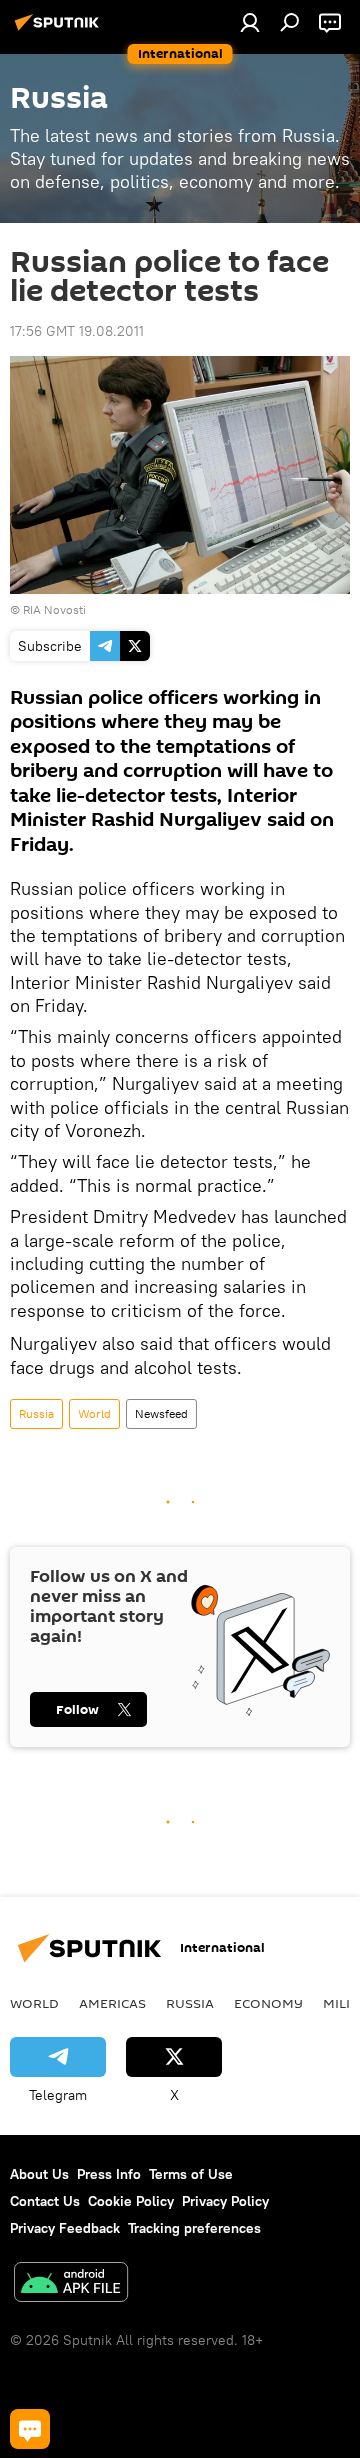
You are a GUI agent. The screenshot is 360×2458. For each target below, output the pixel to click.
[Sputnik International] (60, 30)
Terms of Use (191, 2174)
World (94, 1413)
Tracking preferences (194, 2228)
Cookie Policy (131, 2201)
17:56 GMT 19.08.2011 (77, 331)
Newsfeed (161, 1413)
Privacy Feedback (65, 2228)
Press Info (109, 2174)
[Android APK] (71, 2284)
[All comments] (30, 2429)
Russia (36, 1413)
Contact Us (45, 2201)
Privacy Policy (225, 2201)
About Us (39, 2174)
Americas (112, 2003)
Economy (268, 2003)
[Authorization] (250, 22)
